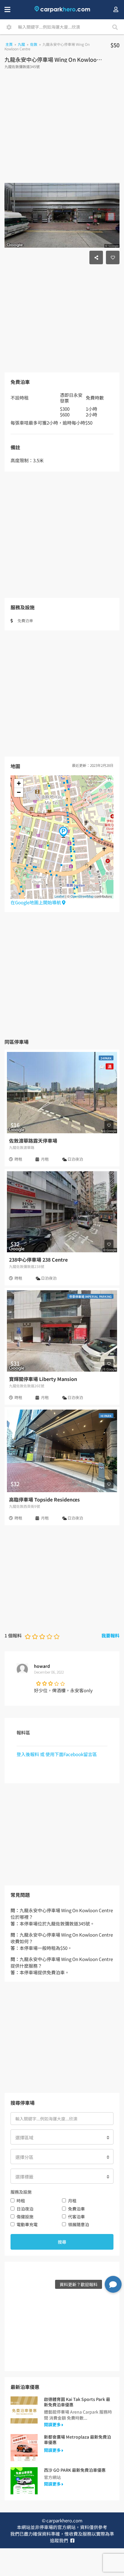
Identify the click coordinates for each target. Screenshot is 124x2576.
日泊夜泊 (25, 2209)
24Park (106, 1058)
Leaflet (59, 896)
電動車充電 (27, 2224)
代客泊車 (76, 2217)
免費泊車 (76, 2209)
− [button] (19, 792)
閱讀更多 (53, 2424)
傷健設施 (25, 2217)
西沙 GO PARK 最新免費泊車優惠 (75, 2470)
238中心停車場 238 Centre (38, 1260)
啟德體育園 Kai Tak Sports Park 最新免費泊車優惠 (77, 2402)
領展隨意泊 (79, 2224)
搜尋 (62, 2242)
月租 (72, 2201)
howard (42, 1666)
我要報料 (110, 1635)
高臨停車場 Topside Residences (44, 1499)
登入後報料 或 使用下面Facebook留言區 (57, 1754)
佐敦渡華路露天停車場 (33, 1141)
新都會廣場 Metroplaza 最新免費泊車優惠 (77, 2440)
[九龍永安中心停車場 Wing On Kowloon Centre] (63, 832)
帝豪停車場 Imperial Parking (90, 1296)
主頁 (9, 44)
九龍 (21, 44)
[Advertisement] (62, 128)
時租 (21, 2201)
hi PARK (106, 1416)
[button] (113, 2283)
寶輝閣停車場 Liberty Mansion (43, 1379)
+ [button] (19, 783)
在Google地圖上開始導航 (36, 902)
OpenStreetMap (82, 896)
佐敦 (34, 44)
